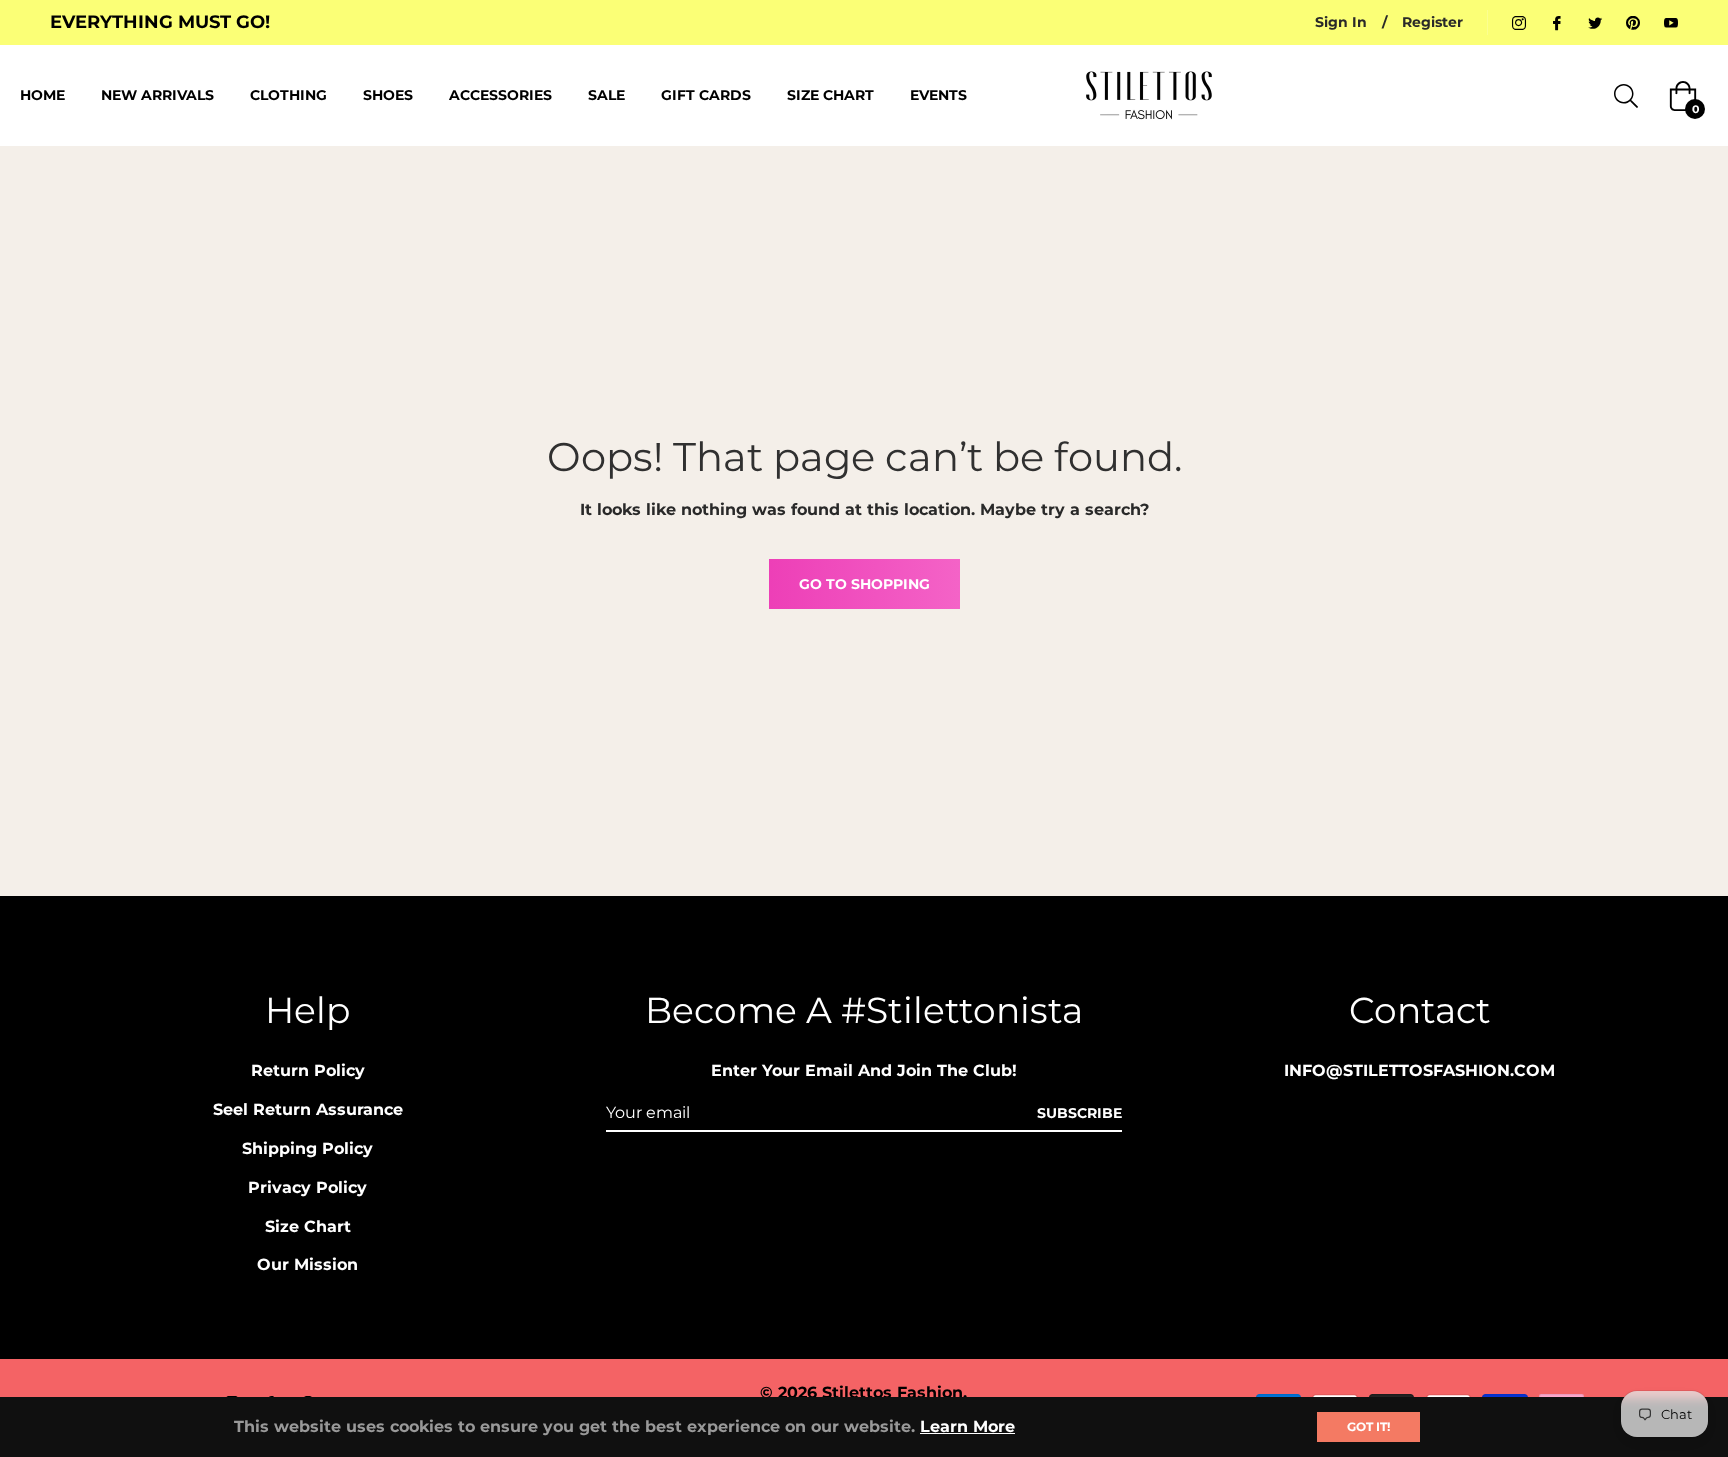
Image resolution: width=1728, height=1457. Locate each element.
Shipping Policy (307, 1148)
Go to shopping (864, 584)
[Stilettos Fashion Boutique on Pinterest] (1633, 22)
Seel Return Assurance (308, 1109)
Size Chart (308, 1226)
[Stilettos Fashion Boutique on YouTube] (1671, 22)
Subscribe (1079, 1113)
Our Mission (307, 1264)
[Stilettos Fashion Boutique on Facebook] (1557, 22)
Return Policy (308, 1070)
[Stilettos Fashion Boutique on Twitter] (1595, 22)
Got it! (1368, 1426)
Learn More (967, 1426)
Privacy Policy (307, 1187)
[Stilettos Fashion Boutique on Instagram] (1519, 22)
